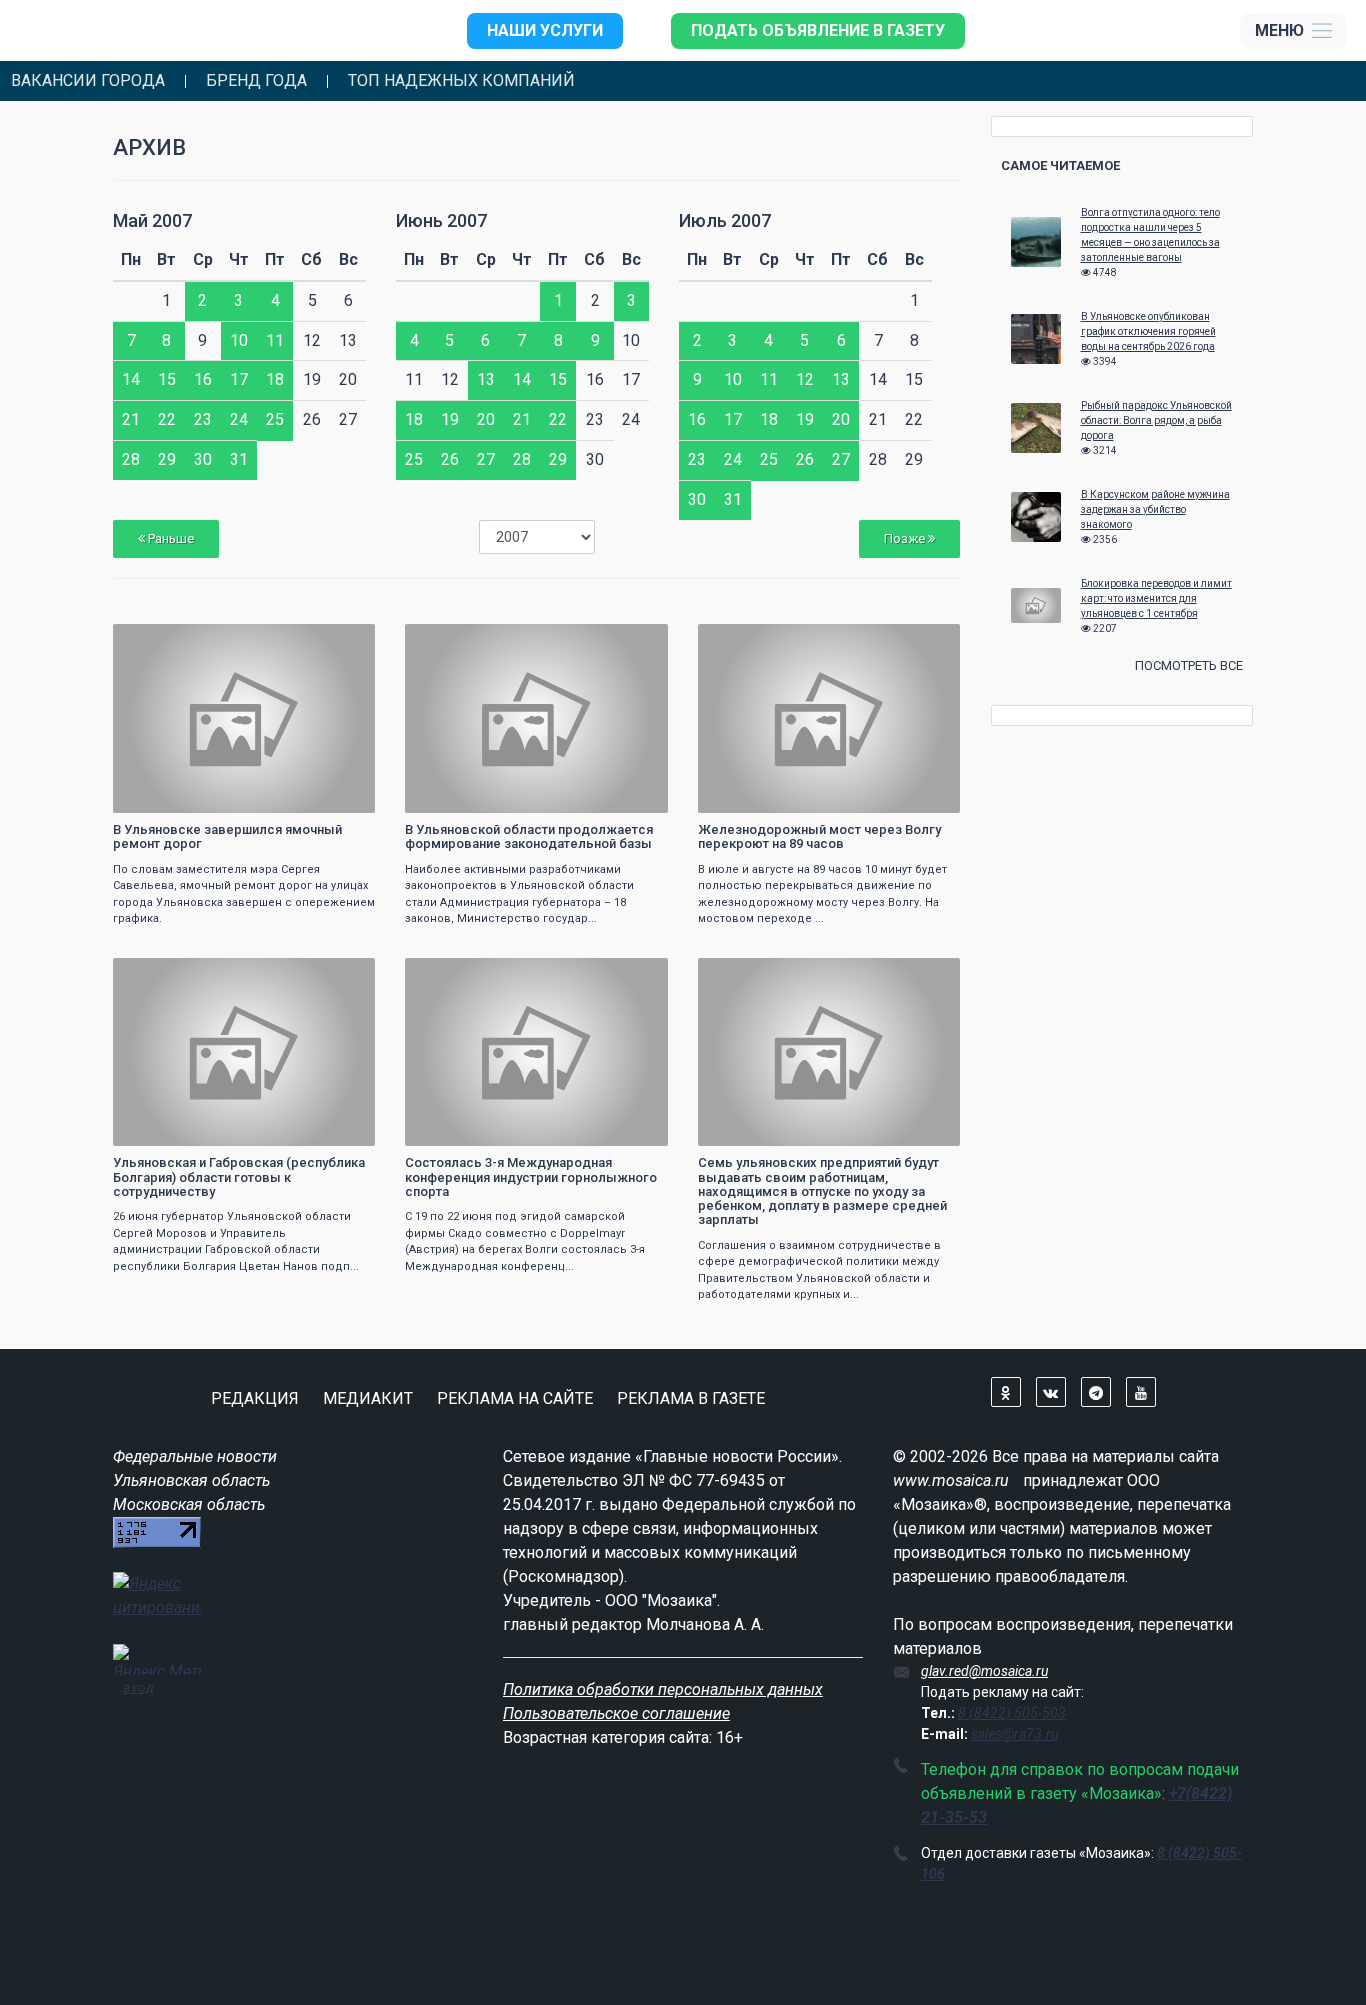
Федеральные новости (195, 1456)
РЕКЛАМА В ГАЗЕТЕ (691, 1398)
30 (203, 459)
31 (239, 459)
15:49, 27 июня (753, 641)
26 (450, 459)
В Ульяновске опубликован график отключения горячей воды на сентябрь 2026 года (1148, 331)
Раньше (169, 538)
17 (239, 379)
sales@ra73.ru (1014, 1734)
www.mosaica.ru (951, 1480)
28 (131, 459)
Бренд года (256, 81)
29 (167, 459)
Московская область (189, 1504)
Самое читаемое (1060, 165)
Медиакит (368, 1398)
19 (450, 419)
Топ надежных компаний (461, 81)
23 (203, 419)
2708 (342, 975)
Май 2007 (152, 220)
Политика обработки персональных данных (663, 1689)
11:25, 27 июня (460, 975)
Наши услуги (545, 30)
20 (486, 419)
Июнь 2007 (441, 220)
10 (239, 340)
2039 (342, 641)
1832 (635, 641)
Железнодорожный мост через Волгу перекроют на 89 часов (819, 836)
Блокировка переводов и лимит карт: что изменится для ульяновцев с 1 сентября (1156, 598)
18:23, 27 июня (168, 641)
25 (275, 419)
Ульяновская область (191, 1480)
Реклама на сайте (515, 1398)
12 (805, 379)
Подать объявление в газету (818, 30)
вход (138, 1687)
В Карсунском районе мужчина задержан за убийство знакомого (1155, 509)
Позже (906, 538)
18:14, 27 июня (460, 641)
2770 (927, 641)
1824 (635, 975)
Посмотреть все (1189, 665)
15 (167, 379)
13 (486, 379)
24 (239, 419)
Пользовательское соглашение (616, 1713)
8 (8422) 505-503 (1012, 1713)
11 (275, 340)
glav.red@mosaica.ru (984, 1671)
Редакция (255, 1398)
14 (131, 379)
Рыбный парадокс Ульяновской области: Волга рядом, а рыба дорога (1156, 420)
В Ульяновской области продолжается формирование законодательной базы (529, 836)
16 (203, 379)
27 (486, 459)
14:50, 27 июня (168, 975)
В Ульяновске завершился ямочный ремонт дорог (227, 836)
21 (131, 419)
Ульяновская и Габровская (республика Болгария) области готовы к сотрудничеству (239, 1177)
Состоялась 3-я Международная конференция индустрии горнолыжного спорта (531, 1177)
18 (275, 379)
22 (167, 419)
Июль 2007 (725, 220)
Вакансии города (88, 81)
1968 (927, 975)
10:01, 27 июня (753, 975)
